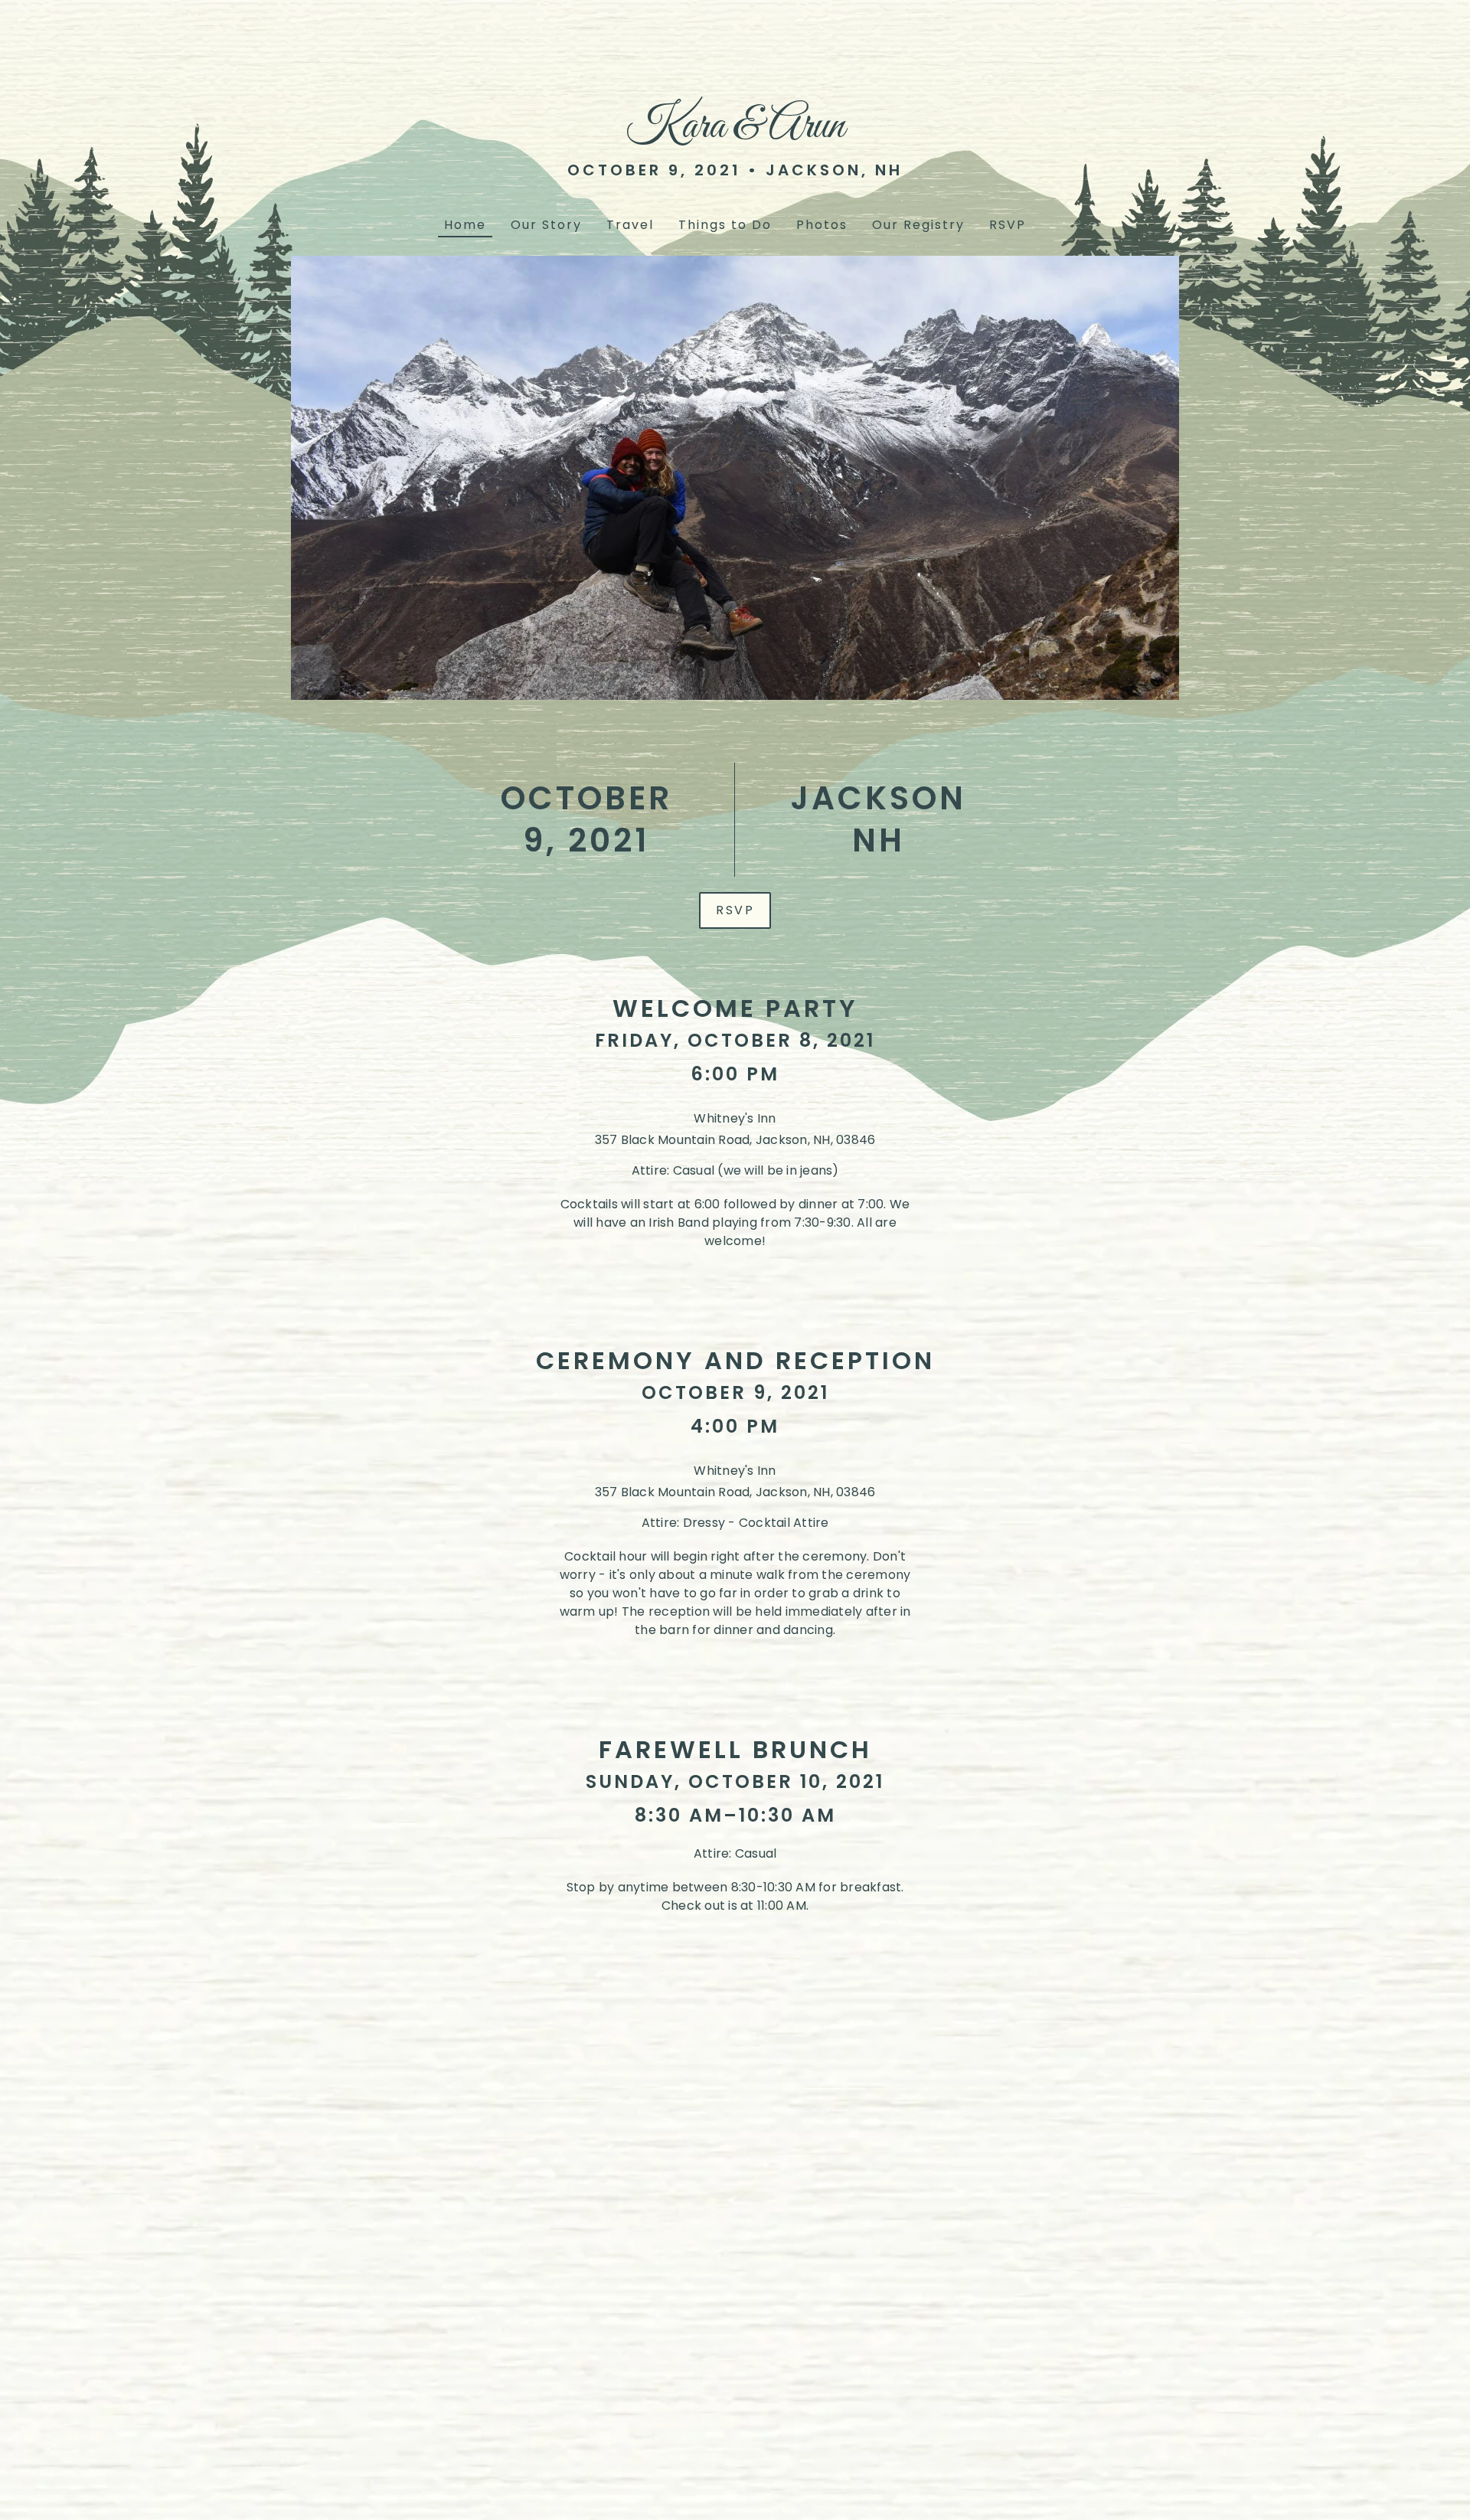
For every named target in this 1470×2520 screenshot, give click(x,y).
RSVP (735, 910)
